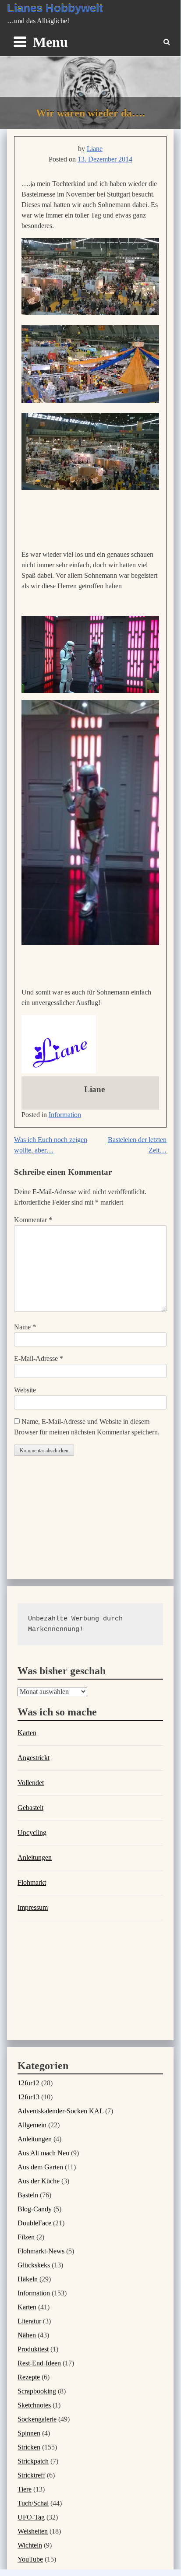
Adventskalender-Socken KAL (60, 2111)
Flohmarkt (32, 1882)
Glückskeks (34, 2265)
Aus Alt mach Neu (43, 2153)
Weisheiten (33, 2531)
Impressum (33, 1907)
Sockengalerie (37, 2419)
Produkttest (33, 2349)
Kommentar (33, 1220)
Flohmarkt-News (41, 2251)
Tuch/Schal (33, 2503)
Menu (50, 42)
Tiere (25, 2489)
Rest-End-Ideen (39, 2363)
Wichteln (30, 2545)
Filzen (26, 2237)
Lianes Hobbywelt (55, 8)
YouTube (30, 2559)
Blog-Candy (35, 2209)
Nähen (27, 2335)
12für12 (28, 2083)
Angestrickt (34, 1758)
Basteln (28, 2195)
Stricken (29, 2447)
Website (25, 1390)
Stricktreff (31, 2475)
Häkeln (28, 2279)
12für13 (28, 2097)
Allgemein (32, 2125)
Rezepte (29, 2377)
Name (25, 1327)
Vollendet (31, 1783)
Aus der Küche (39, 2181)
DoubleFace (34, 2223)
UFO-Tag (31, 2517)
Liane (95, 149)
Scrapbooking (37, 2391)
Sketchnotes (34, 2405)
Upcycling (32, 1833)
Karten (27, 1733)
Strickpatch (33, 2461)
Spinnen (29, 2433)
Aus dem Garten (40, 2167)
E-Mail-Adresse (39, 1358)
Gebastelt (30, 1808)
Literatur (29, 2321)
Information (65, 1115)
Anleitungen (35, 1857)
